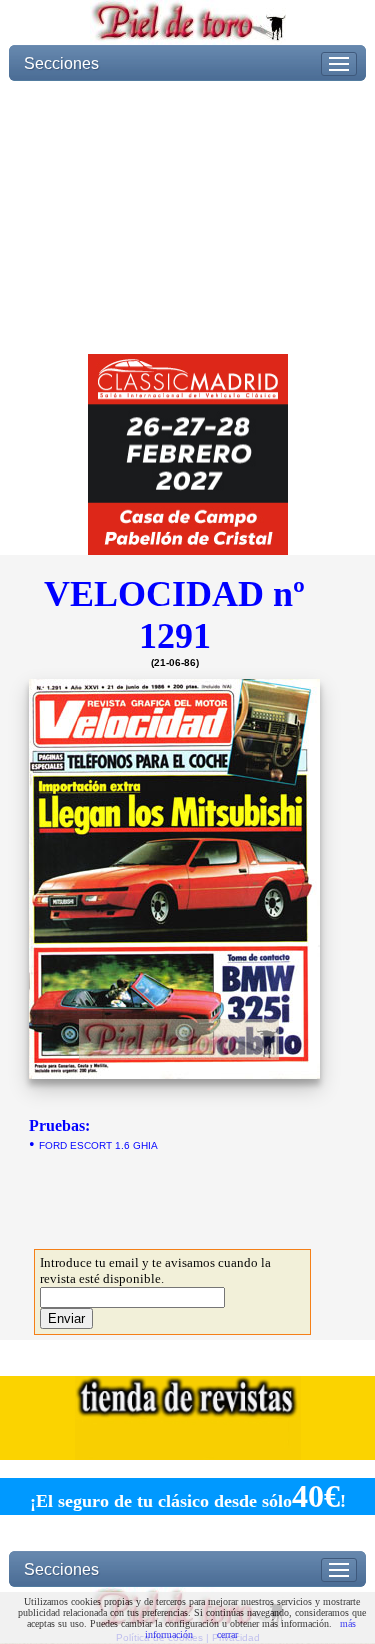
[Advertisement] (187, 217)
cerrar (227, 1634)
